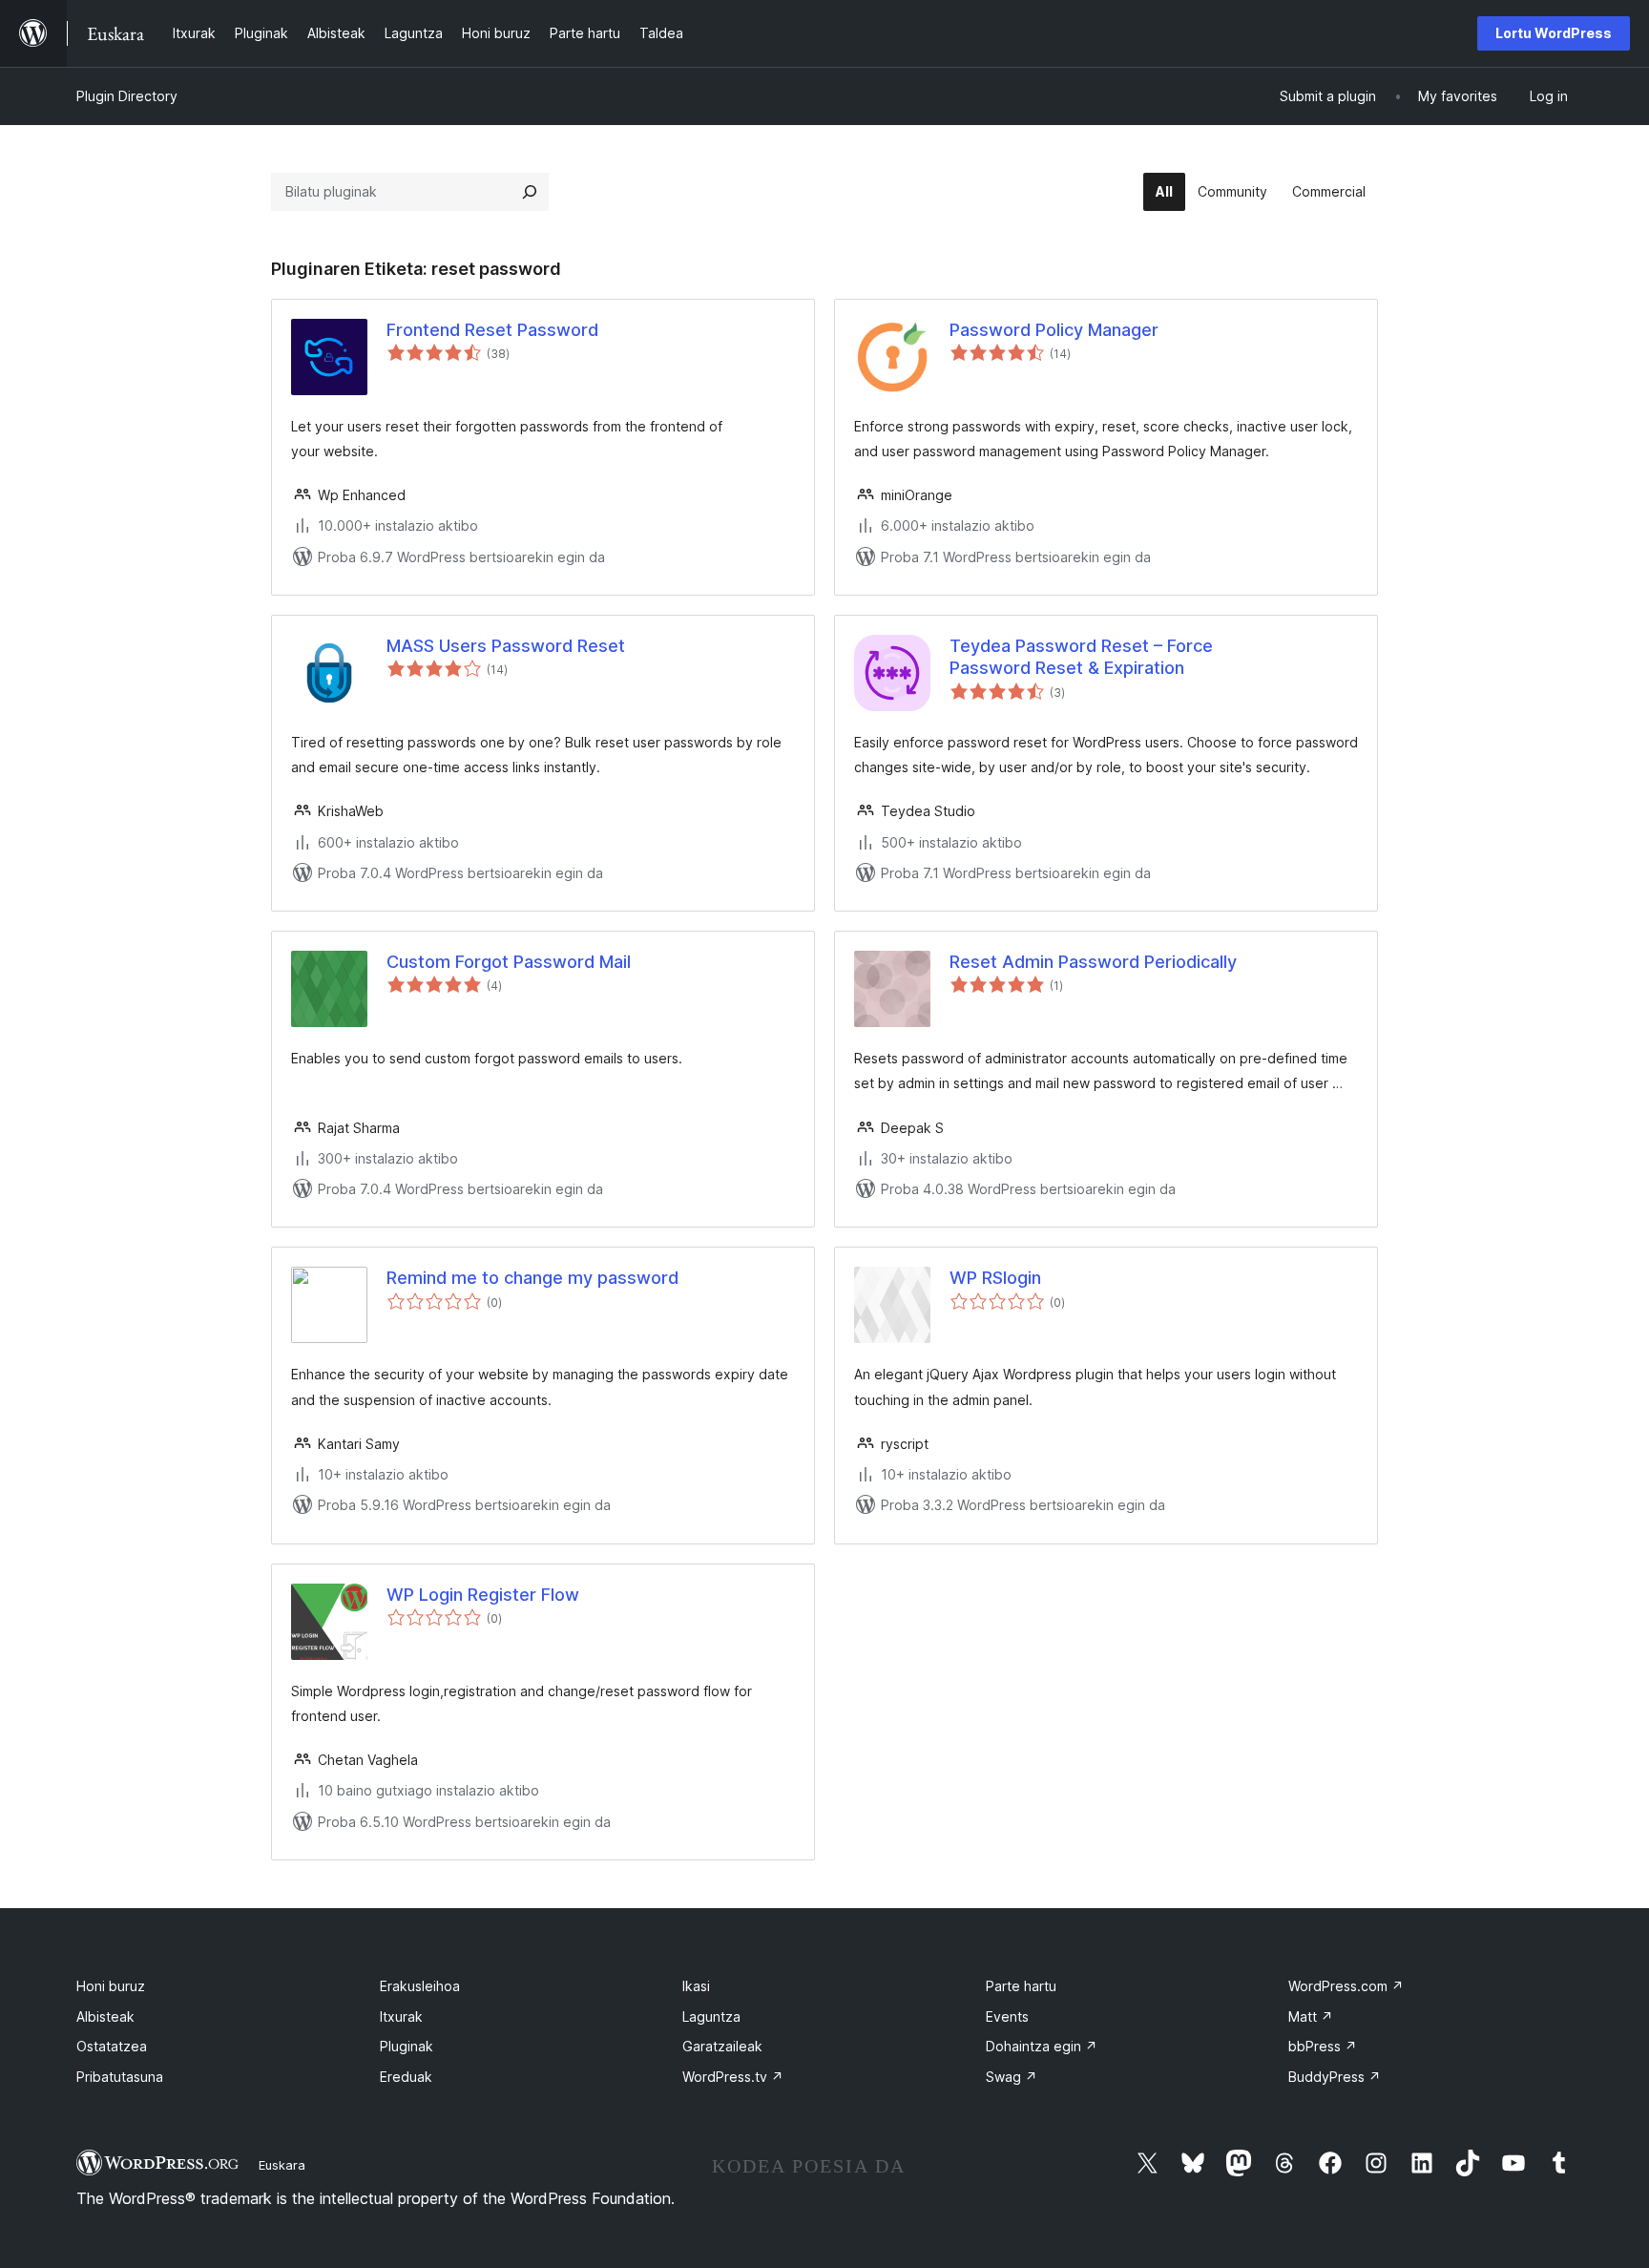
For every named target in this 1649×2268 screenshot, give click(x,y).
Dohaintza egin (1042, 2046)
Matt (1311, 2016)
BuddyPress (1335, 2077)
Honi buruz (111, 1986)
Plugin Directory (127, 96)
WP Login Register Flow (483, 1595)
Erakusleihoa (420, 1986)
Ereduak (406, 2077)
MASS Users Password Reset (506, 646)
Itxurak (401, 2016)
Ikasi (696, 1986)
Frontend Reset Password (492, 330)
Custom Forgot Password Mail (509, 962)
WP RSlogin (995, 1278)
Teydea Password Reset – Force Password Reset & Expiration (1081, 657)
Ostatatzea (112, 2046)
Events (1007, 2016)
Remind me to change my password (532, 1278)
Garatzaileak (722, 2046)
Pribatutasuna (120, 2077)
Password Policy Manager (1054, 330)
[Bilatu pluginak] (530, 192)
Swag (1012, 2077)
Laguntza (711, 2016)
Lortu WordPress (1554, 33)
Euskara (282, 2165)
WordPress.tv (733, 2077)
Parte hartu (1021, 1986)
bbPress (1323, 2046)
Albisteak (105, 2016)
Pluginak (407, 2046)
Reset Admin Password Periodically (1093, 962)
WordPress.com (1346, 1986)
